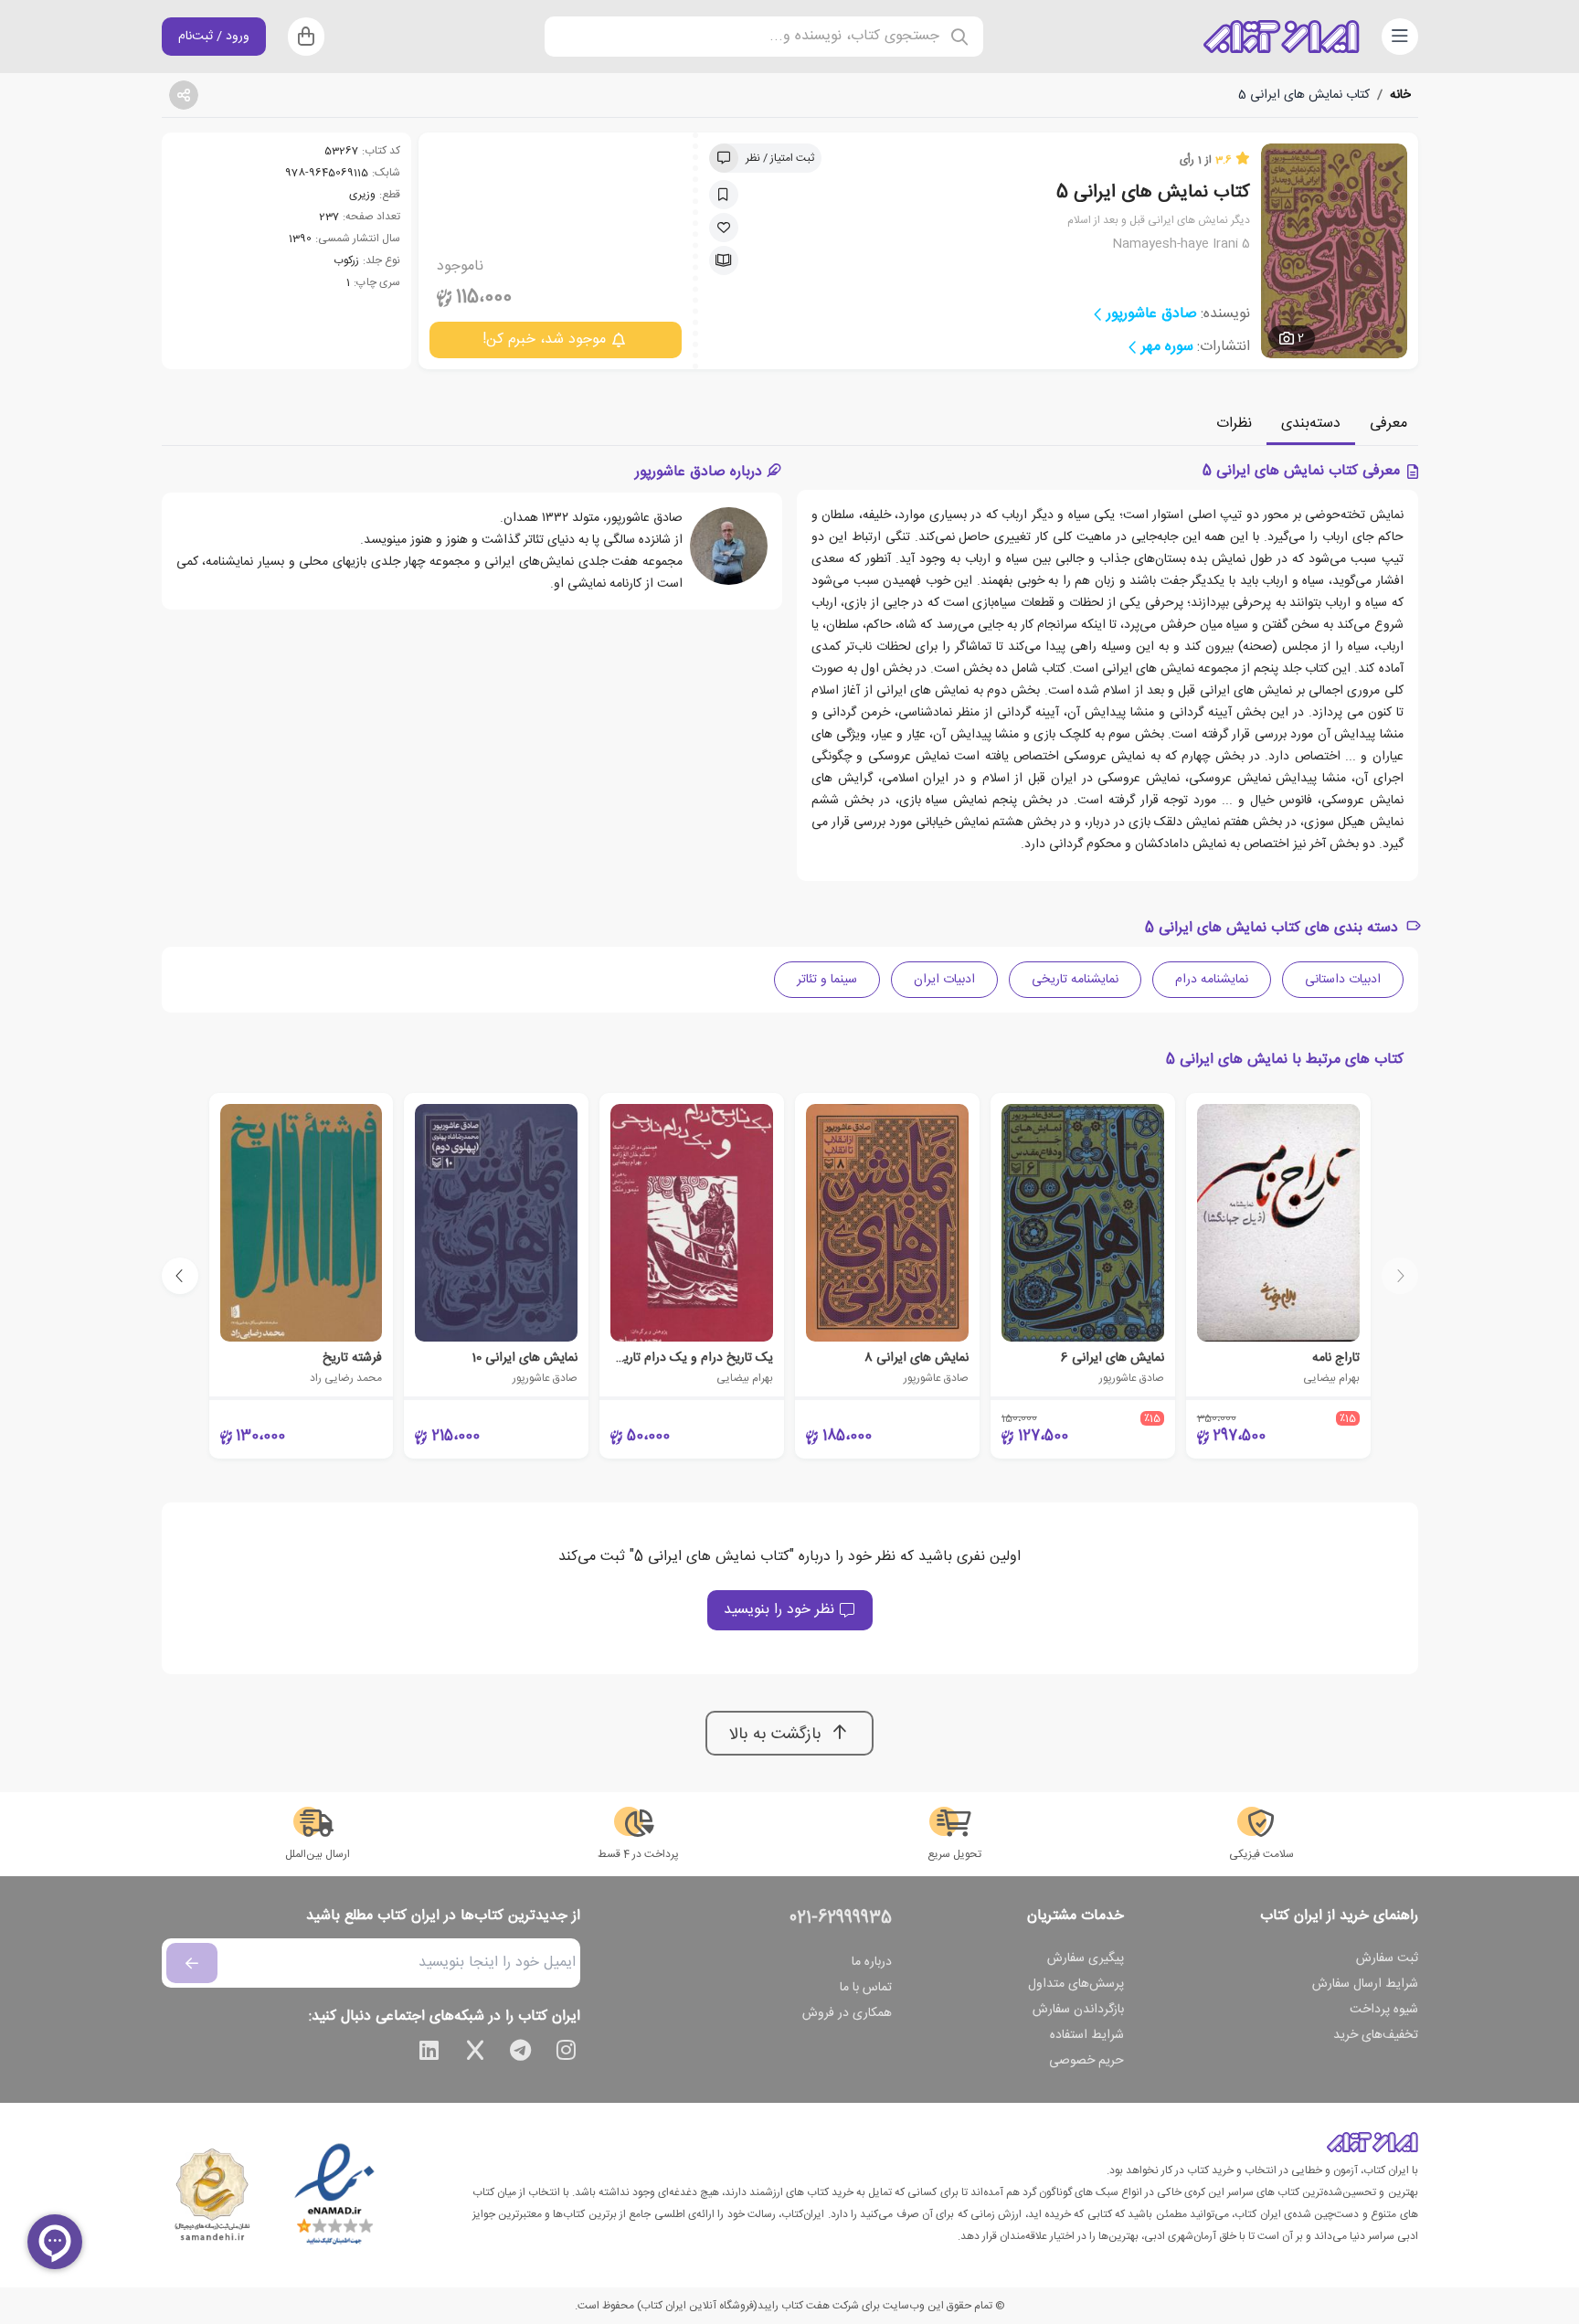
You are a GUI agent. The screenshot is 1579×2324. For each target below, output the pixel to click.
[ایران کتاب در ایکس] (475, 2053)
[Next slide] (180, 1276)
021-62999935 (841, 1918)
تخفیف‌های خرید (1376, 2035)
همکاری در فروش (847, 2013)
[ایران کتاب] (1281, 37)
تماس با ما (866, 1988)
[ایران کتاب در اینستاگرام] (567, 2053)
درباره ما (872, 1962)
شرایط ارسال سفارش (1365, 1984)
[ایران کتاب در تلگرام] (521, 2053)
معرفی (1388, 424)
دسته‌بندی (1311, 424)
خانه (1400, 95)
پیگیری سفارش (1086, 1958)
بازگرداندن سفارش (1078, 2010)
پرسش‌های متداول (1076, 1984)
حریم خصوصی (1086, 2061)
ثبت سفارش (1387, 1958)
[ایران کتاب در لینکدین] (429, 2053)
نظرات (1234, 424)
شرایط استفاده (1087, 2035)
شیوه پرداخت (1384, 2010)
